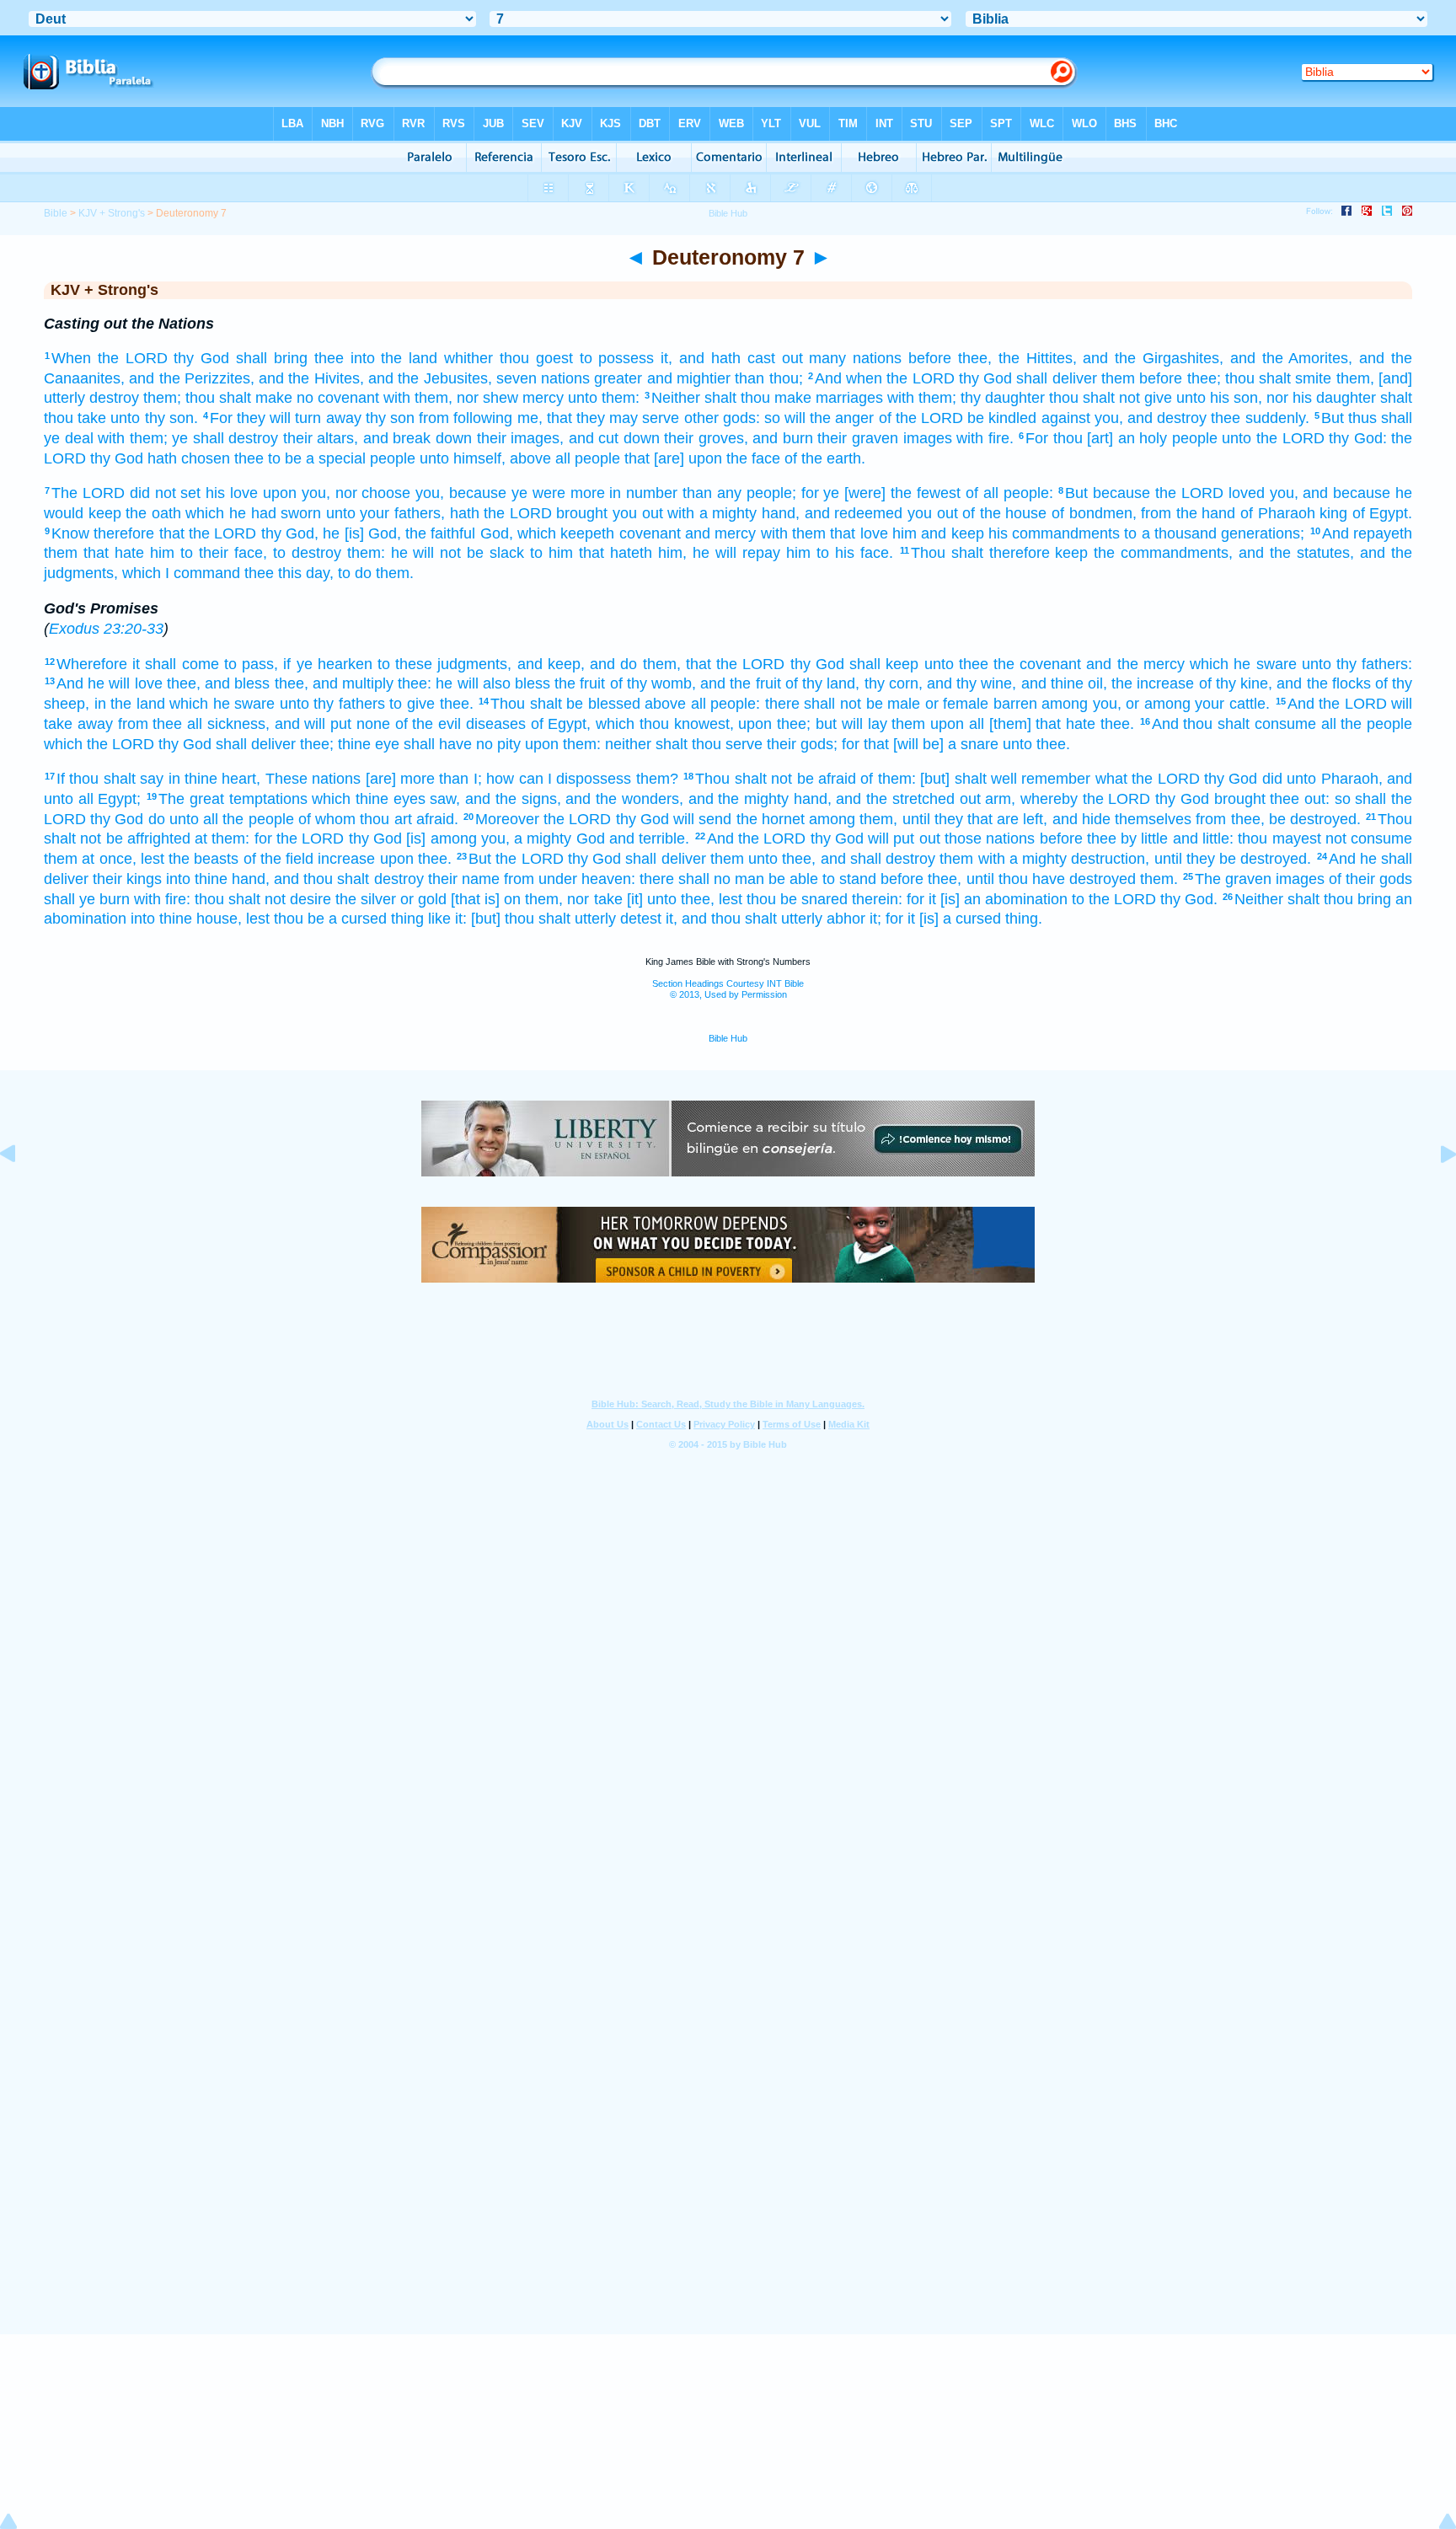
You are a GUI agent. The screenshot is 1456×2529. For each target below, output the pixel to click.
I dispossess (589, 779)
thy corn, (894, 683)
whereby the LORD (1085, 799)
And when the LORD (885, 378)
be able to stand (822, 879)
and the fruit (740, 683)
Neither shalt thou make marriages (767, 398)
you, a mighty (527, 839)
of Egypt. (1383, 513)
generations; (1263, 533)
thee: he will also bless (474, 683)
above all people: (702, 704)
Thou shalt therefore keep (1000, 553)
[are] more (400, 779)
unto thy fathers (332, 704)
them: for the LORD (278, 839)
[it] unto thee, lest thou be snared (737, 899)
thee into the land (376, 358)
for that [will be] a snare (920, 744)
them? (657, 779)
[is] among (441, 839)
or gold (423, 899)
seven (517, 378)
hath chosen (189, 458)
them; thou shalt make (218, 398)
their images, (521, 438)
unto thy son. (154, 418)
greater (618, 378)
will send (702, 819)
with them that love (824, 533)
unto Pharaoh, (1334, 779)
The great (191, 799)
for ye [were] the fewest (881, 493)
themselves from (1170, 819)
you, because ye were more (510, 493)
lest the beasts (190, 859)
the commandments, (1163, 553)
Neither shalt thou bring (1313, 899)
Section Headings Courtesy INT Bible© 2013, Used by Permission (728, 989)
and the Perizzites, (192, 378)
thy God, (290, 533)
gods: (741, 418)
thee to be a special (300, 458)
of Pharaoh (1278, 513)
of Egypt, (561, 724)
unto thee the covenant (1003, 664)
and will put (313, 724)
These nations (313, 779)
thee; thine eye (350, 744)
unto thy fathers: (1357, 664)
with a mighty (712, 513)
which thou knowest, (665, 724)
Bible (56, 213)
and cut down (614, 438)
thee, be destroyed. (1296, 819)
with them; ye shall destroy (188, 438)
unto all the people (232, 819)
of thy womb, (653, 683)
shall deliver (1056, 378)
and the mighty (739, 799)
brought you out (609, 513)
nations (877, 358)
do (157, 819)
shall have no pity (462, 744)
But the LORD (516, 859)
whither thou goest (509, 358)
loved (1247, 493)
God (591, 839)
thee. (457, 704)
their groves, (706, 438)
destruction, (1110, 859)
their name (464, 879)
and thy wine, (972, 683)
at (201, 839)
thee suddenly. (1260, 418)
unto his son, (1219, 398)
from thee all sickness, (194, 724)
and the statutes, (1296, 553)
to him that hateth (591, 553)
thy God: (1358, 438)
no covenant (338, 398)
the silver (366, 899)
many (827, 358)
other (701, 418)
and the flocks (1323, 683)
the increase (1153, 683)
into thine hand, (218, 879)
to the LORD (1114, 899)
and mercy (720, 533)
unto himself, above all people (520, 458)
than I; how (476, 779)
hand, (781, 513)
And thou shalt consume (1234, 724)
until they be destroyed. (1233, 859)
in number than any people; (702, 493)
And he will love (110, 683)
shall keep (884, 664)
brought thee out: (1272, 799)
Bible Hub (728, 1038)
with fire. (985, 438)
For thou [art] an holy (1096, 438)
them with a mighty (1003, 859)
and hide (1081, 819)
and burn (783, 438)
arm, (1000, 799)
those (963, 839)
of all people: (1009, 493)
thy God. (1189, 899)
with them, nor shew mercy (474, 398)
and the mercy (1135, 664)
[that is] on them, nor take (536, 899)
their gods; (802, 744)
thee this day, (289, 573)
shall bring (272, 358)
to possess (617, 358)
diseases (496, 724)
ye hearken (335, 664)
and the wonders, (624, 799)
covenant (650, 533)
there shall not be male (843, 704)
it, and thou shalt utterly (744, 919)
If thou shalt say (110, 779)
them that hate (94, 553)
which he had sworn (253, 513)
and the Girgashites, (1153, 358)
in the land (130, 704)
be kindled (1002, 418)
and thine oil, (1064, 683)
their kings (127, 879)
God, (497, 533)
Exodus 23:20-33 (106, 629)
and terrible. (649, 839)
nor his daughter (1321, 398)
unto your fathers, (385, 513)
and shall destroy (878, 859)
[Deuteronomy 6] (21, 1192)
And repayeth (1367, 533)
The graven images (1260, 879)
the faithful (440, 533)
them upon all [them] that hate (993, 724)
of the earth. (825, 458)
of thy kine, (1236, 683)
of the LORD (921, 418)
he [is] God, (362, 533)
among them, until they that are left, (928, 819)
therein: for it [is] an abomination (960, 899)
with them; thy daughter (966, 398)
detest (641, 919)
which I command (181, 573)
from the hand (1188, 513)
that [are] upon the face (702, 458)
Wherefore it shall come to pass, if (174, 664)
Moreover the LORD (543, 819)
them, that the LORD (714, 664)
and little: (1203, 839)
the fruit (580, 683)
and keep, (551, 664)
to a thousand (1170, 533)
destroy (114, 398)
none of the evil (409, 724)
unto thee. (1036, 744)
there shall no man (702, 879)
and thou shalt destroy (348, 879)
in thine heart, (215, 779)
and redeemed (854, 513)
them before (1142, 378)
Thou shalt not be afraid (776, 779)
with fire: (162, 899)
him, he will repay (719, 553)
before (930, 358)
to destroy (307, 553)
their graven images (884, 438)
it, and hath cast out (731, 358)
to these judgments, (444, 664)
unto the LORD (1273, 438)
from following (466, 418)
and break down (418, 438)
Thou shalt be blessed (565, 704)
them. (395, 573)
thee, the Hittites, (1017, 358)
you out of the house (977, 513)
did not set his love (194, 493)
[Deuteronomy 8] (1435, 1192)
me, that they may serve (599, 418)
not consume (1369, 839)
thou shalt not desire (263, 899)
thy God (201, 358)
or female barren (981, 704)
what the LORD (1148, 779)
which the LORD (99, 744)
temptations (268, 799)
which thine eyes (368, 799)
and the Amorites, (1292, 358)
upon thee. (416, 859)
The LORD (88, 493)
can (531, 779)
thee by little (1128, 839)
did (1272, 779)
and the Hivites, (311, 378)
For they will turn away (286, 418)
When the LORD (110, 358)
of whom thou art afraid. (378, 819)
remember (1056, 779)
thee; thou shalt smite (1260, 378)
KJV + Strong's (112, 213)
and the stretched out (908, 799)
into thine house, (186, 919)
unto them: (604, 398)
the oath (153, 513)
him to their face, (209, 553)
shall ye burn (87, 899)
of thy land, (822, 683)
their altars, (321, 438)
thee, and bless (218, 683)
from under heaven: (570, 879)
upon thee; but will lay (812, 724)
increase (346, 859)
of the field (279, 859)
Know (70, 533)
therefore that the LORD (175, 533)
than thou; (768, 378)
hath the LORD (501, 513)
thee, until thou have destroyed (1031, 879)
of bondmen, (1094, 513)
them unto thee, (763, 859)
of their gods (1370, 879)
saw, (445, 799)
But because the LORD (1144, 493)
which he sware (1243, 664)
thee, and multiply (334, 683)
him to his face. (840, 553)
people (1195, 438)
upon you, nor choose (337, 493)
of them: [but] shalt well (939, 779)
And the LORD (1337, 704)
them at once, (90, 859)
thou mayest (1279, 839)
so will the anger (819, 418)
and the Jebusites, (430, 378)
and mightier (689, 378)
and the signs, (513, 799)
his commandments (1054, 533)
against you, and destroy (1124, 418)
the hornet (771, 819)
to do (355, 573)
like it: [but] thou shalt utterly (522, 919)
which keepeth (566, 533)
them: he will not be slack (436, 553)
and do (613, 664)
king (1333, 513)
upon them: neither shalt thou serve (644, 744)
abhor (846, 919)
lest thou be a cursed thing (335, 919)
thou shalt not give (1111, 398)
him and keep (938, 533)
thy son (390, 418)
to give (412, 704)
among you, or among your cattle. (1156, 704)
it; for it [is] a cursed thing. (956, 919)
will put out (904, 839)
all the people (1367, 724)
